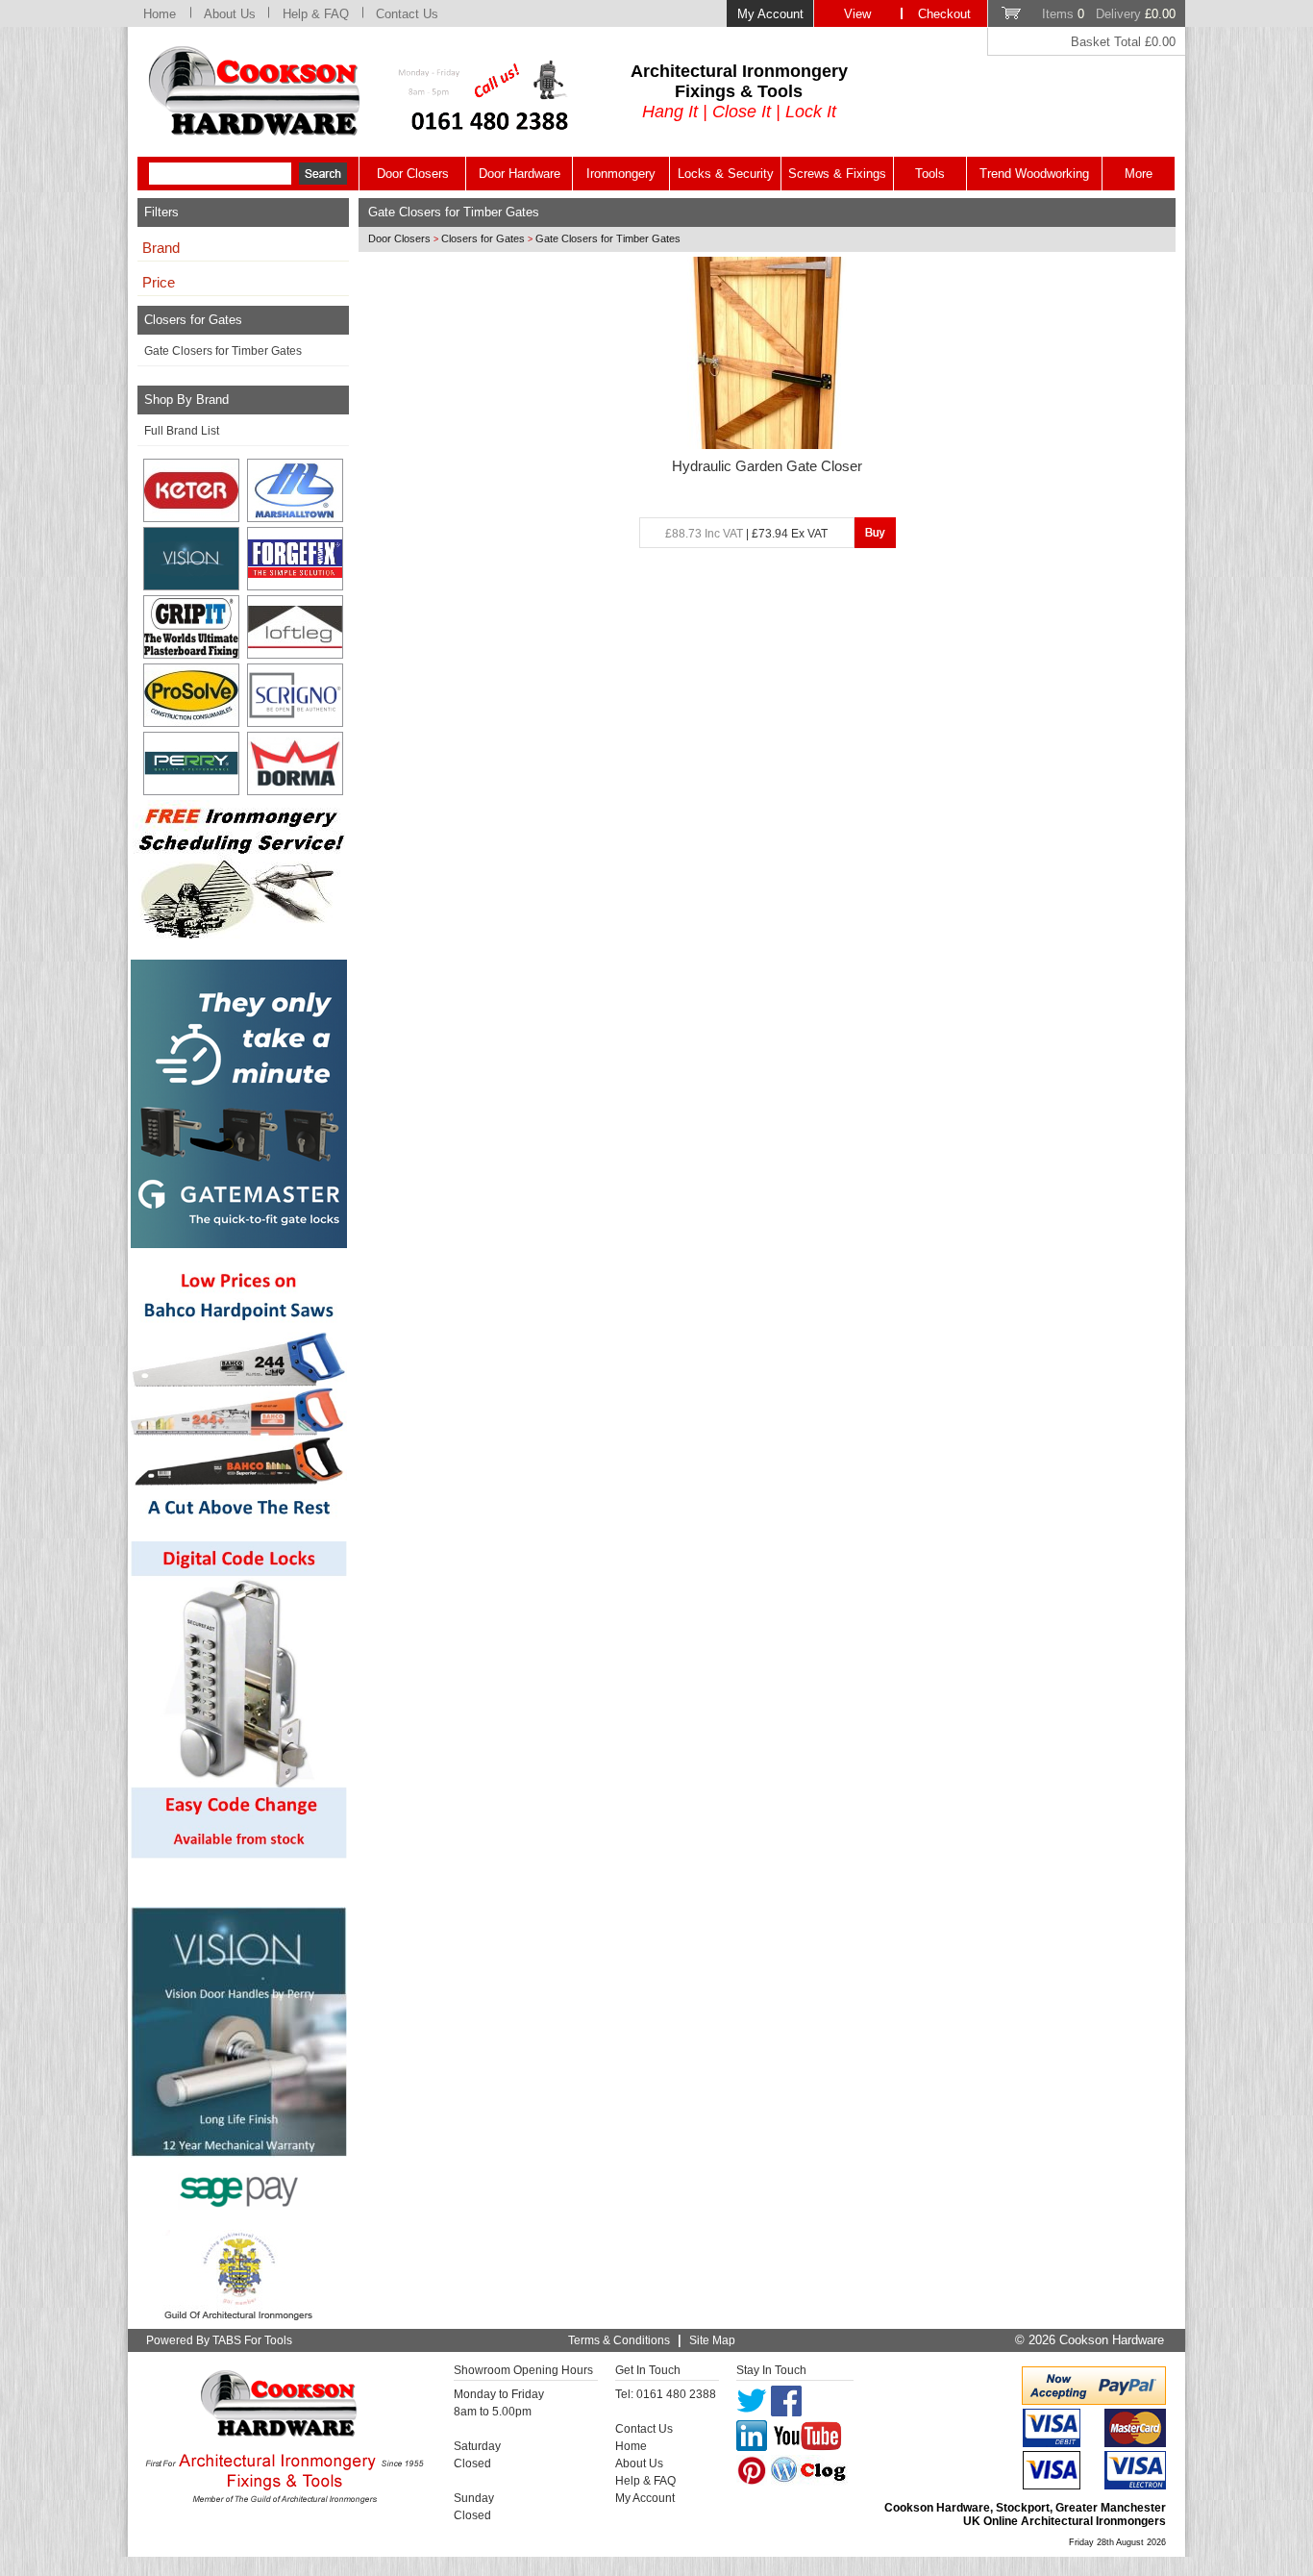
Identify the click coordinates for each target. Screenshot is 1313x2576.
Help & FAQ (316, 14)
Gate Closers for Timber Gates (223, 351)
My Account (770, 14)
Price (159, 283)
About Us (230, 14)
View (857, 14)
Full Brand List (182, 431)
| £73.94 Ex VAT (746, 534)
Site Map (712, 2340)
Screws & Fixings (837, 174)
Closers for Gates (483, 238)
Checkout (944, 14)
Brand (161, 248)
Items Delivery (1109, 14)
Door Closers (413, 174)
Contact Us (407, 14)
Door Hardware (520, 174)
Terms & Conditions (619, 2340)
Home (160, 14)
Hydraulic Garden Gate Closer (767, 466)
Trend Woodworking (1034, 174)
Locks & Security (726, 174)
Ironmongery (621, 174)
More (1139, 174)
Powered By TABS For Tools (219, 2340)
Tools (930, 174)
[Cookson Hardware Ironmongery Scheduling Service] (239, 933)
